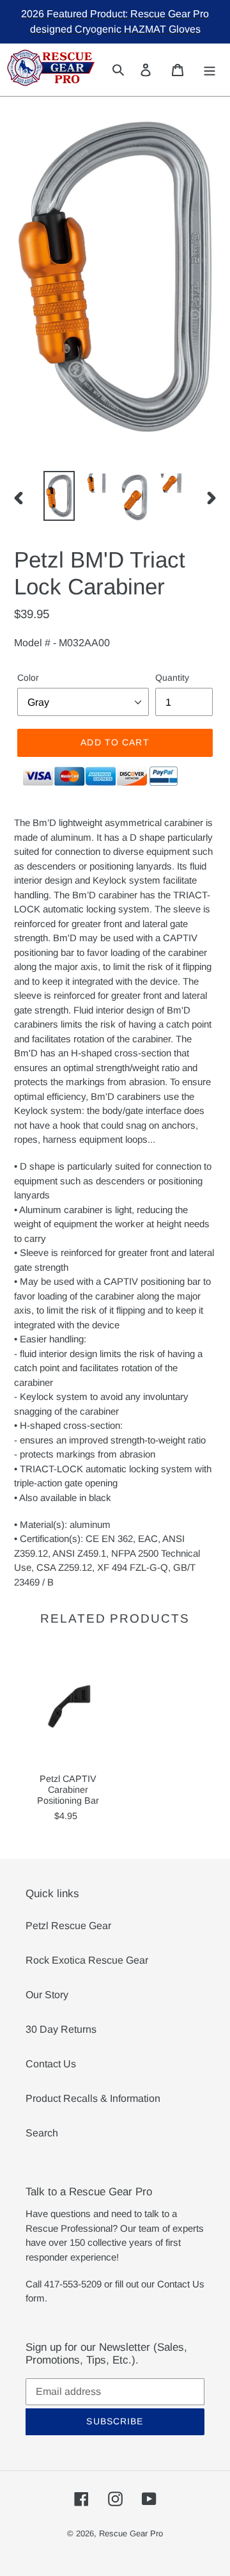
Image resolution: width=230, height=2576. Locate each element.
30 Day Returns (61, 2029)
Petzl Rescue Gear (68, 1926)
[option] (59, 496)
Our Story (47, 1995)
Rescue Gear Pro (131, 2533)
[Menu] (210, 69)
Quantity (172, 678)
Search (42, 2133)
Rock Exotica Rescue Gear (87, 1960)
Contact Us (51, 2064)
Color (28, 678)
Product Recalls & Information (93, 2098)
